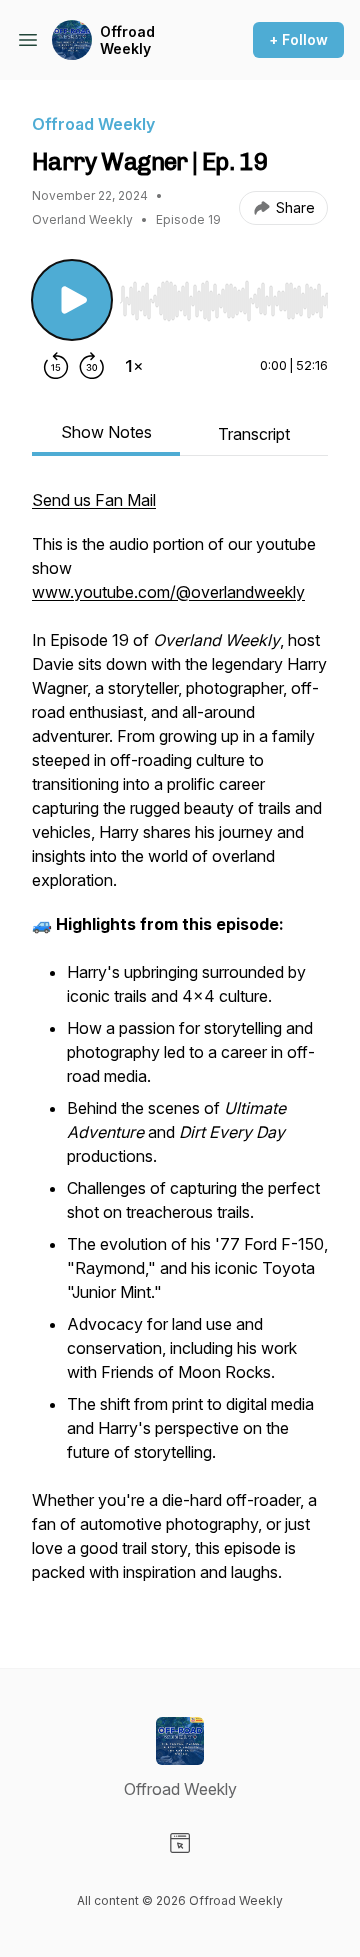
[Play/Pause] (72, 300)
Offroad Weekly (127, 40)
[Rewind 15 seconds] (56, 366)
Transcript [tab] (254, 434)
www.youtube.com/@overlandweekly (168, 592)
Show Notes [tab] (106, 432)
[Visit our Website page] (180, 1843)
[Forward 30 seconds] (92, 366)
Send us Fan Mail (94, 500)
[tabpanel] (180, 1046)
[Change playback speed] (134, 366)
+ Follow (298, 39)
